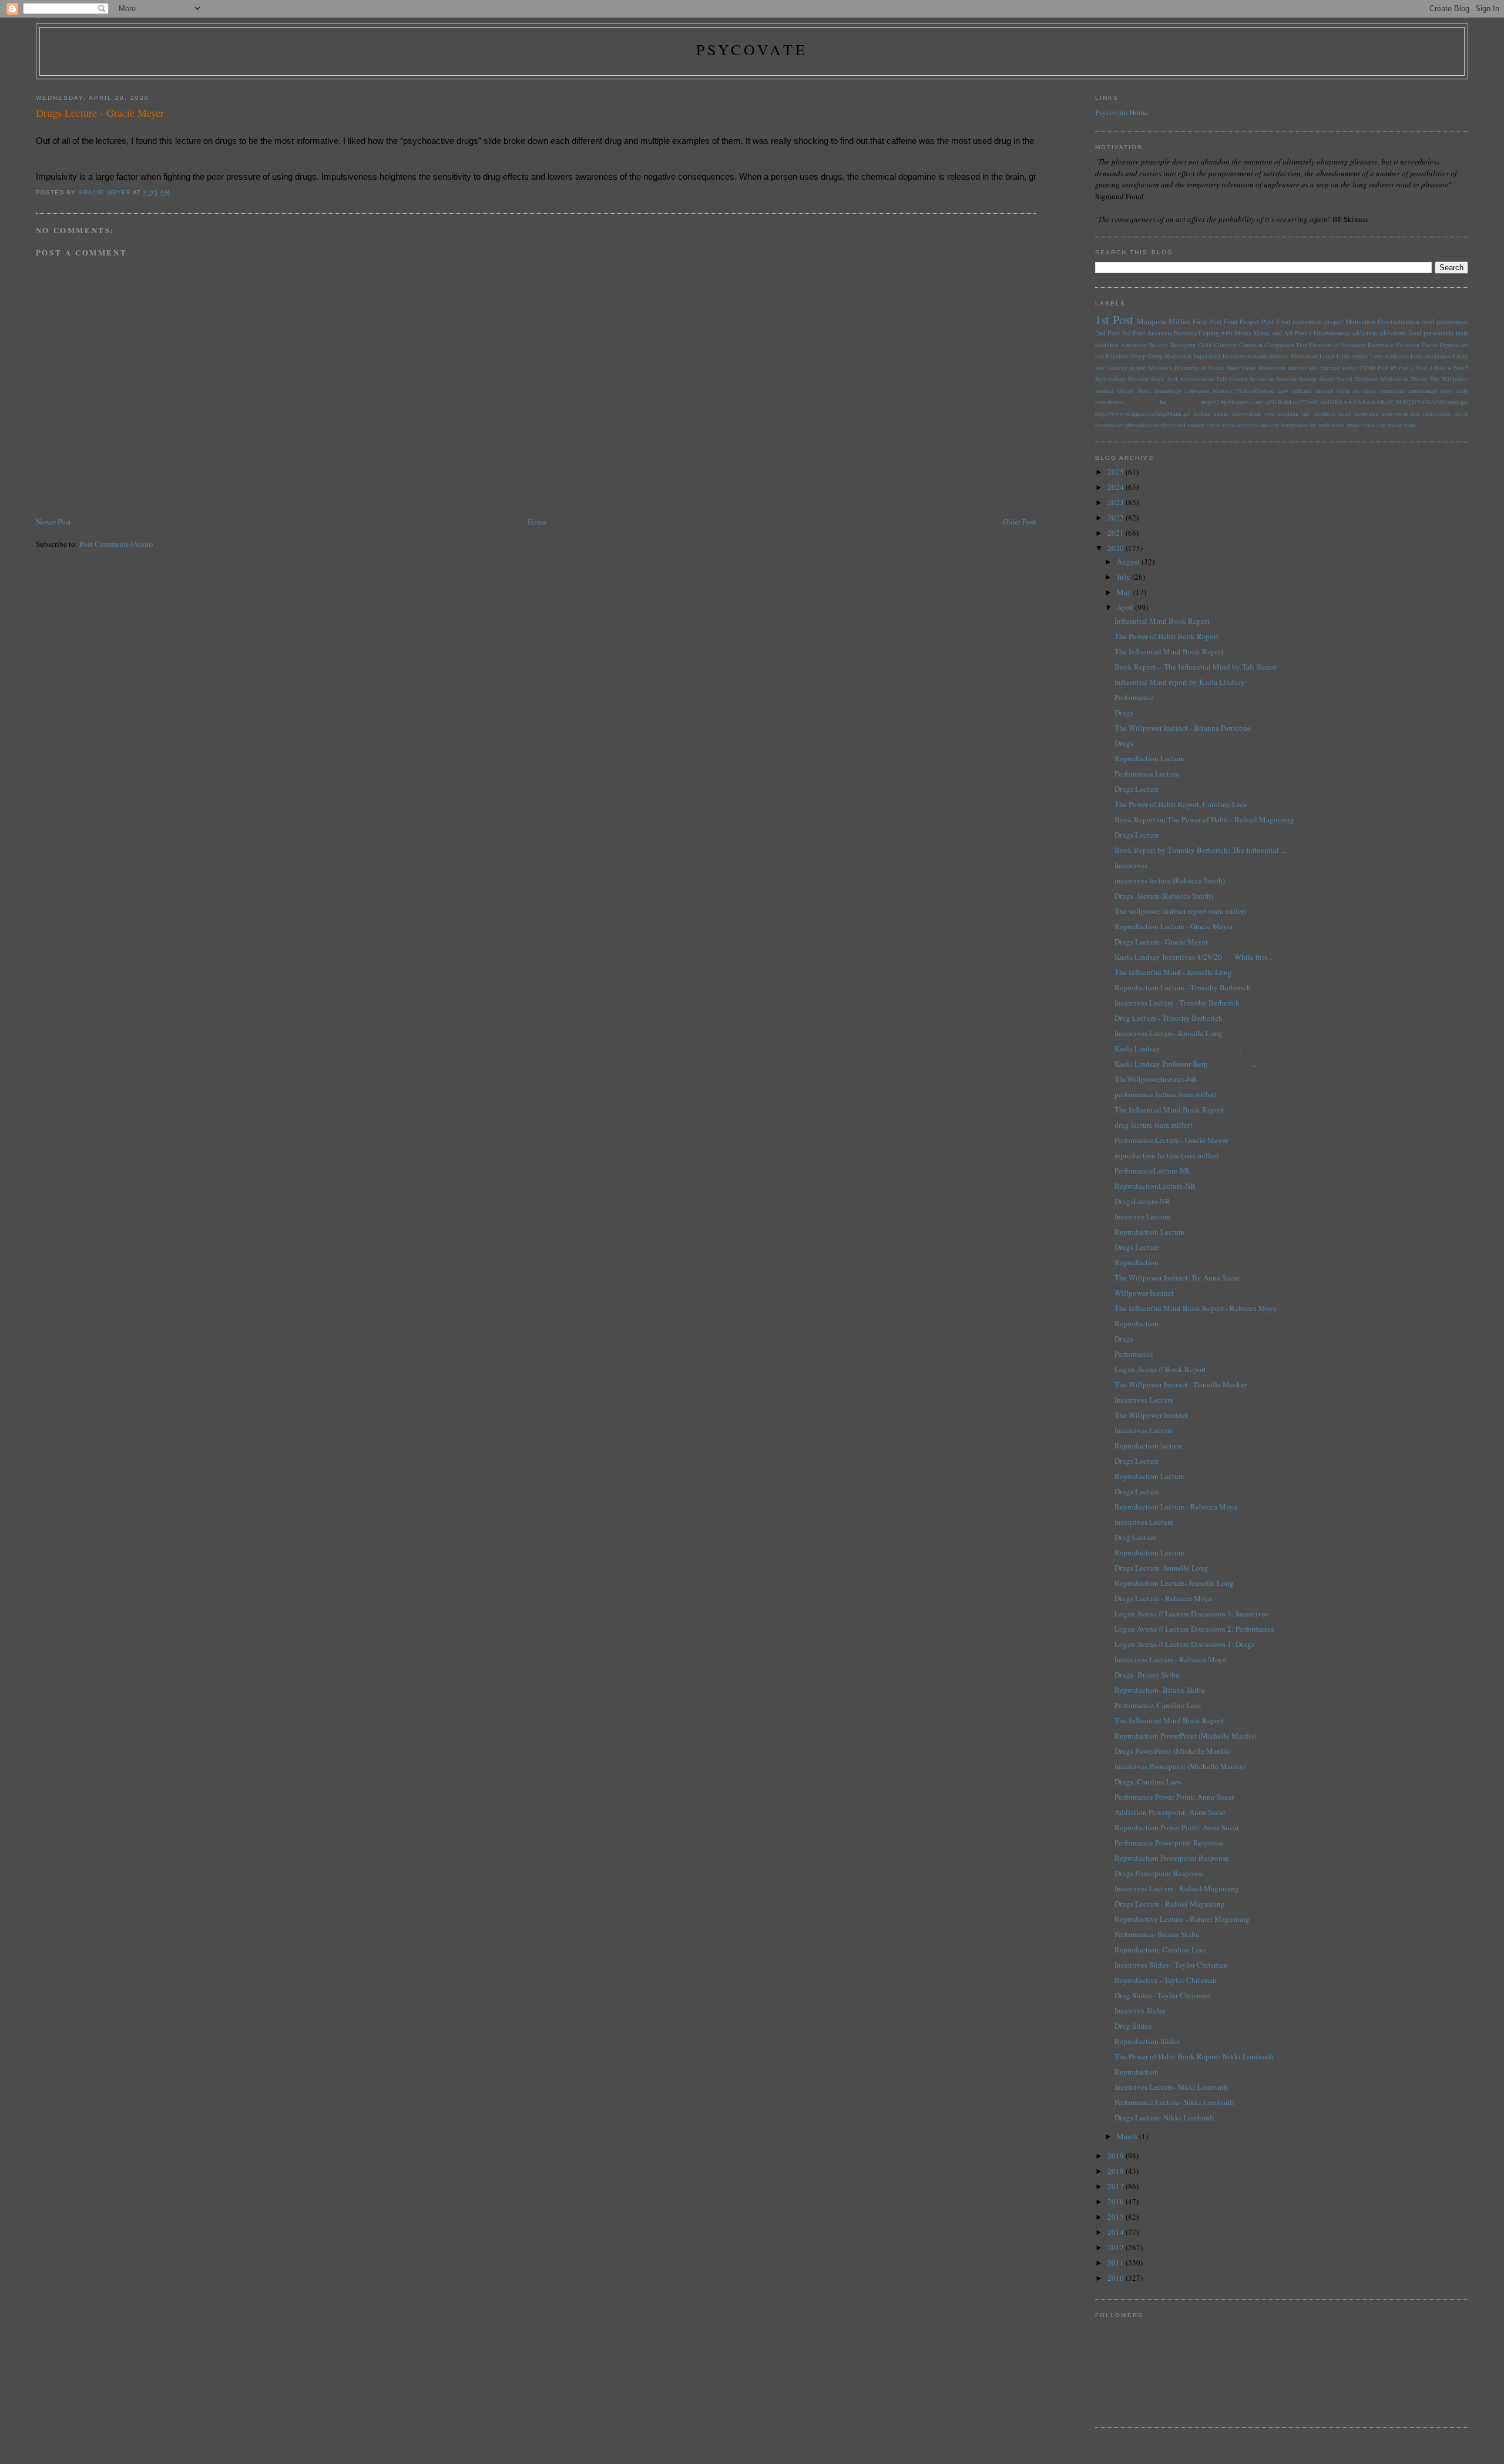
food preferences (1445, 322)
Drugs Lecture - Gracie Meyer (1161, 942)
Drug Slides (1133, 2026)
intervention (1246, 414)
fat (1163, 402)
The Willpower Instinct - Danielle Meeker (1181, 1384)
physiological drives (1150, 425)
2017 (1117, 2186)
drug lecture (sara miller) (1153, 1125)
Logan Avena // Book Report (1160, 1369)
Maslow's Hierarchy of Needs (1186, 368)
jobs (1269, 414)
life (1306, 414)
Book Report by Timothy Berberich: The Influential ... (1200, 850)
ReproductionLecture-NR (1155, 1186)
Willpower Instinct (1144, 1293)
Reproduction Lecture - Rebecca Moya (1176, 1507)
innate (1221, 414)
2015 (1117, 2217)
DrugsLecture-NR (1142, 1201)
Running (1138, 379)
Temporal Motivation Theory (1391, 379)
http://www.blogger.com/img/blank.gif (1142, 414)
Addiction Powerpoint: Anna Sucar (1170, 1812)
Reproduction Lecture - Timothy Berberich (1183, 987)
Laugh (1327, 356)
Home (537, 522)
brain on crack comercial (1371, 391)
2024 (1117, 487)
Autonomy (1134, 345)
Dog (1302, 345)
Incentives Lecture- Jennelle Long (1169, 1033)
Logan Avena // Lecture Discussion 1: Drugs (1184, 1644)
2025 (1117, 472)
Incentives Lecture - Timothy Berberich (1177, 1003)
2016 (1117, 2201)
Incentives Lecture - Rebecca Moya (1170, 1659)
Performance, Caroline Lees (1158, 1705)
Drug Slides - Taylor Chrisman (1162, 1995)
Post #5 (1387, 368)
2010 (1117, 2278)
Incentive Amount (1245, 356)
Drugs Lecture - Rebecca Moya (1163, 1598)
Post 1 (1303, 333)
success (1270, 425)
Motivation (1360, 322)
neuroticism (1109, 425)
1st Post (1114, 320)
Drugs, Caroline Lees (1148, 1781)
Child (1205, 345)
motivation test (1400, 414)
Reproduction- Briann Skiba (1159, 1690)
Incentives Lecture (1144, 1400)
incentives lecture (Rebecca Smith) (1170, 880)
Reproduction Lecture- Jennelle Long (1174, 1583)
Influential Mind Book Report (1162, 621)
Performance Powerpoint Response (1169, 1843)
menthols (1324, 414)
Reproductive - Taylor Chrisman (1166, 1980)
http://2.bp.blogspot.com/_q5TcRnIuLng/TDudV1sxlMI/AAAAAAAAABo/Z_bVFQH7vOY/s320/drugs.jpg (1335, 402)
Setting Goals (1316, 379)
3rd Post (1133, 333)
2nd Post (1107, 333)
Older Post (1019, 522)
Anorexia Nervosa (1172, 333)
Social (1344, 379)
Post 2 (1406, 368)
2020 (1117, 548)
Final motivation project (1310, 322)
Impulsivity (1207, 356)
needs (1461, 414)
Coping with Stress (1225, 333)
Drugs (1124, 712)
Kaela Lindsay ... (1178, 1048)
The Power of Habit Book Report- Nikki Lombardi (1194, 2056)
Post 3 (1424, 368)
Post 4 (1443, 368)
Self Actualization (1191, 379)
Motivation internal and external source (1308, 368)
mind (1344, 414)
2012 (1117, 2247)
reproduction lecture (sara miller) (1166, 1155)
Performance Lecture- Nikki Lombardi (1174, 2102)
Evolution (1408, 345)
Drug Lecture (1135, 1537)
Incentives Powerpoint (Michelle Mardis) (1180, 1766)
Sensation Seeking (1273, 379)
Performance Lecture (1147, 774)
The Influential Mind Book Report (1169, 651)
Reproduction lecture (1148, 1446)
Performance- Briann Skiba (1157, 1934)
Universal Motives (1209, 391)
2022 (1117, 517)
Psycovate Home (1122, 112)
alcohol (1325, 391)
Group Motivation (1169, 356)
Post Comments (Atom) (116, 544)
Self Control (1231, 379)
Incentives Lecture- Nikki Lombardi (1171, 2087)
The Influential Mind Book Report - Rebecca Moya (1196, 1308)
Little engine (1352, 356)
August (1129, 562)
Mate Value (1241, 368)
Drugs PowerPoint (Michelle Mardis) (1173, 1751)
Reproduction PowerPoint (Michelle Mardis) (1185, 1736)
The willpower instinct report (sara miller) (1180, 911)
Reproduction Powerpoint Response (1172, 1858)
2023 (1117, 502)
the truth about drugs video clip (1347, 425)
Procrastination (1399, 322)
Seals (1158, 379)
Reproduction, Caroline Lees (1160, 1949)
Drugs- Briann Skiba (1147, 1675)
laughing (1288, 414)
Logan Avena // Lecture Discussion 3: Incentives (1191, 1613)
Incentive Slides (1140, 2011)
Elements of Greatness (1337, 345)
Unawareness (1332, 333)
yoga (1409, 425)
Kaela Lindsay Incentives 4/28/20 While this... (1194, 957)
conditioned (1422, 391)
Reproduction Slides (1147, 2041)
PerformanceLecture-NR (1152, 1171)
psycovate (752, 49)
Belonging (1183, 345)
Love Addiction (1389, 356)
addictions (1393, 333)
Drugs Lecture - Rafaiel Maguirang (1170, 1904)
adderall (1302, 391)
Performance (1134, 697)
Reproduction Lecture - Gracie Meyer (1174, 926)
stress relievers (1240, 425)
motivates (1366, 414)
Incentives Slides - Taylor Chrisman (1171, 1965)
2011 (1117, 2263)
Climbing (1225, 345)
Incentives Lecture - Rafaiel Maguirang (1177, 1888)
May (1125, 592)
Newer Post (53, 522)
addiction (1364, 333)
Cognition (1250, 345)
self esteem (1191, 425)
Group (1138, 356)
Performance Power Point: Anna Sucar (1174, 1797)
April (1126, 607)
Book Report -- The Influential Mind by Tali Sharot (1196, 667)
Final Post (1207, 322)
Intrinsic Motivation (1293, 356)
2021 (1117, 533)
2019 (1117, 2156)
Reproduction (1137, 1262)
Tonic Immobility (1159, 391)
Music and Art (1273, 333)
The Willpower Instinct (1151, 1415)
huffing (1202, 414)
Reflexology (1110, 379)
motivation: (1437, 414)
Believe (1159, 345)
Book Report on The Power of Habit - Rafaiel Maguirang (1204, 819)
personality (1439, 333)
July (1124, 577)
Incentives (1131, 865)
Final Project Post (1248, 322)
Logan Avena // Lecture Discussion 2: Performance (1194, 1629)
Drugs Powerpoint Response (1159, 1873)
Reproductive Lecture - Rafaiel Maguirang (1182, 1919)
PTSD (1368, 368)
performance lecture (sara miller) (1165, 1094)
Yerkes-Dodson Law (1262, 391)
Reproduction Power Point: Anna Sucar (1177, 1827)
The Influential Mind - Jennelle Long (1173, 972)
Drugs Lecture (1137, 789)
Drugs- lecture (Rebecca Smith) (1164, 896)
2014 (1117, 2232)
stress (1213, 425)
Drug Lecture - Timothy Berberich (1169, 1018)
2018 (1117, 2171)
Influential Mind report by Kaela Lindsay (1180, 682)
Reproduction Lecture (1149, 758)
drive (1446, 391)
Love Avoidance (1431, 356)
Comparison (1280, 345)
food (1415, 333)
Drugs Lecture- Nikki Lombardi (1164, 2117)
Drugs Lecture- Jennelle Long (1161, 1568)
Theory (1125, 391)
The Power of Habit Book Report (1166, 636)
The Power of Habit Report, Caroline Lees (1181, 804)
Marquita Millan (1164, 321)
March (1128, 2136)
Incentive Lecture (1142, 1216)
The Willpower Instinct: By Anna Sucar (1177, 1278)
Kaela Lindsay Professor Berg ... (1185, 1064)
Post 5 (1461, 368)
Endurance (1381, 345)
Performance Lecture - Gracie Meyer (1171, 1140)
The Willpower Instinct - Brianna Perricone (1183, 728)
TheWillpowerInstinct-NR (1156, 1079)
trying (1395, 425)
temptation (1294, 425)
